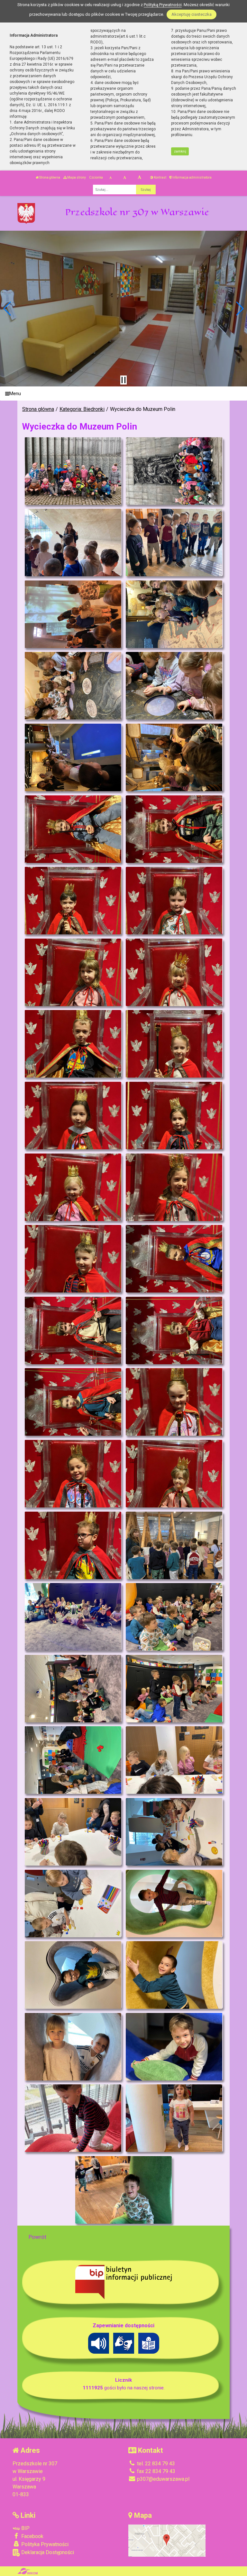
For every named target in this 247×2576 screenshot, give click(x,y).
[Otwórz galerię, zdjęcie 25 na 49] (73, 1330)
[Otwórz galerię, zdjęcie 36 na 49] (174, 1689)
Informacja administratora (192, 177)
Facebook (32, 2536)
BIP (25, 2528)
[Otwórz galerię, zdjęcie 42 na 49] (174, 1904)
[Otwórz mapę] (167, 2540)
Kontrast (160, 177)
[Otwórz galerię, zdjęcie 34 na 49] (174, 1617)
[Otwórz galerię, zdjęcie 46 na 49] (174, 2047)
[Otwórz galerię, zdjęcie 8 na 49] (174, 686)
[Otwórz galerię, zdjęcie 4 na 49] (174, 542)
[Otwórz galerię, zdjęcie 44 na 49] (174, 1975)
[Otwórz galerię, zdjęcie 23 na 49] (73, 1259)
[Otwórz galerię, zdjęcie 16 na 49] (174, 972)
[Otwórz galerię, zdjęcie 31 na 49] (73, 1545)
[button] (8, 309)
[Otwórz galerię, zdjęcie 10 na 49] (174, 757)
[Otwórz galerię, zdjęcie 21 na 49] (73, 1187)
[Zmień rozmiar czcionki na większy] (125, 178)
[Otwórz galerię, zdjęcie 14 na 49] (174, 901)
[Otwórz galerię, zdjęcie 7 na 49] (73, 686)
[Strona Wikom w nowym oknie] (27, 2571)
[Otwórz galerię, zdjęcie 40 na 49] (174, 1832)
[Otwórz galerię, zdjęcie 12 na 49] (174, 829)
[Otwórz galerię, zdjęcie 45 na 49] (73, 2047)
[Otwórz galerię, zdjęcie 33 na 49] (73, 1617)
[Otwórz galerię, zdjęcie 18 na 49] (174, 1044)
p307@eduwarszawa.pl (163, 2479)
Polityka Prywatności (44, 2544)
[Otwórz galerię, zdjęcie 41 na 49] (73, 1904)
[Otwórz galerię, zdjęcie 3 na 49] (73, 542)
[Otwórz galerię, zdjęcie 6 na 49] (174, 614)
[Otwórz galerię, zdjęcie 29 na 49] (73, 1474)
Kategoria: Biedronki (82, 409)
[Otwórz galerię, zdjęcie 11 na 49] (73, 829)
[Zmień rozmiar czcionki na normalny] (110, 178)
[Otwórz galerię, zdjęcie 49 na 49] (123, 2190)
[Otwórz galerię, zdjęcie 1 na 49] (73, 471)
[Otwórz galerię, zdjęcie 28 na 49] (174, 1402)
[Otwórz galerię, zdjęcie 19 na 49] (73, 1116)
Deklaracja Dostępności (47, 2552)
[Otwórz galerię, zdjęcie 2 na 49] (174, 471)
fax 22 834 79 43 (156, 2471)
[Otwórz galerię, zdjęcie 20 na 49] (174, 1116)
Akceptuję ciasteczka (192, 14)
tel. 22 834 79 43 (155, 2464)
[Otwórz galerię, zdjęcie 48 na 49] (174, 2118)
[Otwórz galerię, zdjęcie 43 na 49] (73, 1975)
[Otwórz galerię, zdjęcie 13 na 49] (73, 901)
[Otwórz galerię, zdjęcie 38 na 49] (174, 1760)
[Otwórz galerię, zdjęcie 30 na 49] (174, 1474)
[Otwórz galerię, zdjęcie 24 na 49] (174, 1259)
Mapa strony (76, 177)
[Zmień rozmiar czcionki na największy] (139, 178)
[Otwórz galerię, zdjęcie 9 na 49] (73, 757)
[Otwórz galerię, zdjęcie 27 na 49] (73, 1402)
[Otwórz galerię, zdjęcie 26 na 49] (174, 1330)
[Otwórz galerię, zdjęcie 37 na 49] (73, 1760)
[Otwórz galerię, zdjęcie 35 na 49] (73, 1689)
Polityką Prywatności (163, 5)
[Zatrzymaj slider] (123, 380)
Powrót (37, 2237)
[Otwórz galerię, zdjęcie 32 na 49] (174, 1545)
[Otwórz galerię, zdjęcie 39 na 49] (73, 1832)
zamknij (180, 151)
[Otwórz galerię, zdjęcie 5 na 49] (73, 614)
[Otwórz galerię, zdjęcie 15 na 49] (73, 972)
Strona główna (49, 177)
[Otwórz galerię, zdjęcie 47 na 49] (73, 2118)
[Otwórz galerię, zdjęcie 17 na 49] (73, 1044)
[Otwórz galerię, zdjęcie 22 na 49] (174, 1187)
